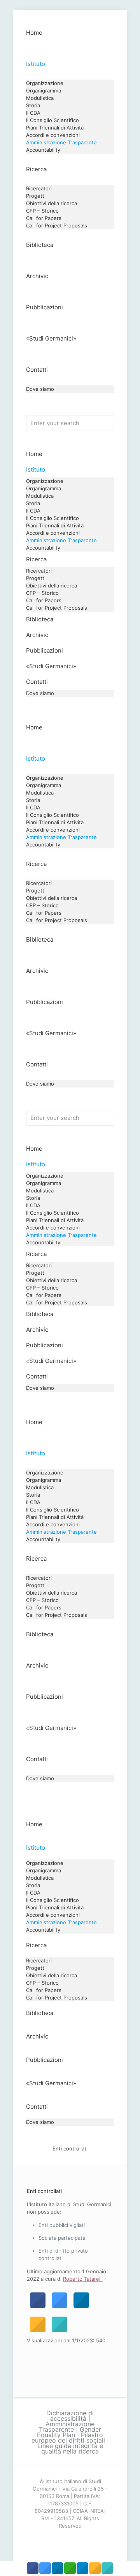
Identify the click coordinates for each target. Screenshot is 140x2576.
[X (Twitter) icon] (70, 2539)
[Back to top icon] (124, 2560)
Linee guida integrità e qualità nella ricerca (70, 2448)
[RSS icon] (78, 2539)
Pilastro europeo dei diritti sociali (68, 2438)
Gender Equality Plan (69, 2432)
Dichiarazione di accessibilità (70, 2416)
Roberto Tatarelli (83, 2279)
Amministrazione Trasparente (67, 2427)
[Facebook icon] (62, 2539)
